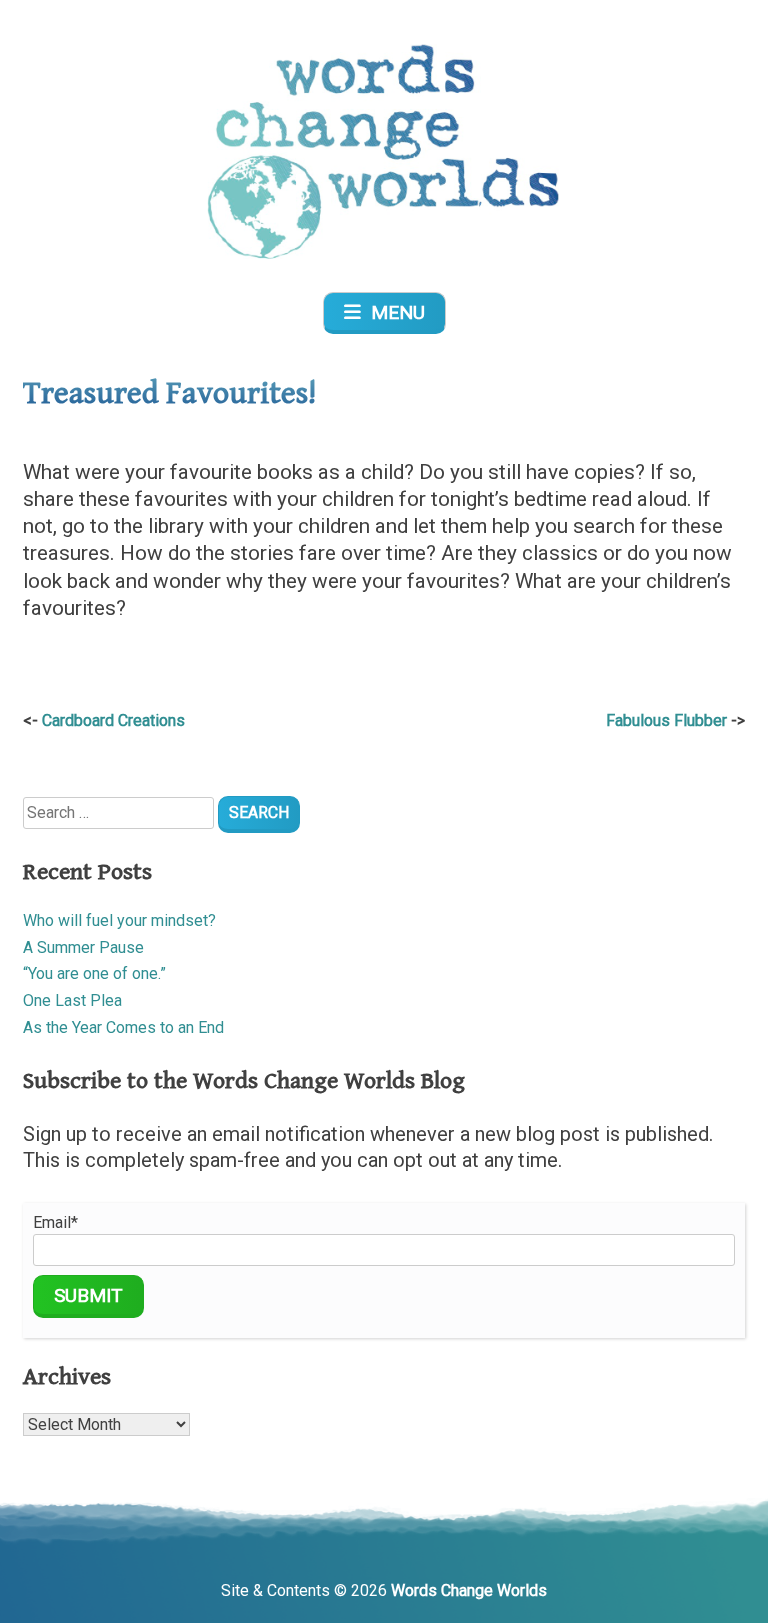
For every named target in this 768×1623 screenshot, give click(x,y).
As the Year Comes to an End (123, 1027)
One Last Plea (72, 1000)
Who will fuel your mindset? (119, 920)
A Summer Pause (83, 947)
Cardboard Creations (113, 720)
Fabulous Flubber (666, 720)
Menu (393, 312)
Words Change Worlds (469, 1590)
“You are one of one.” (94, 973)
